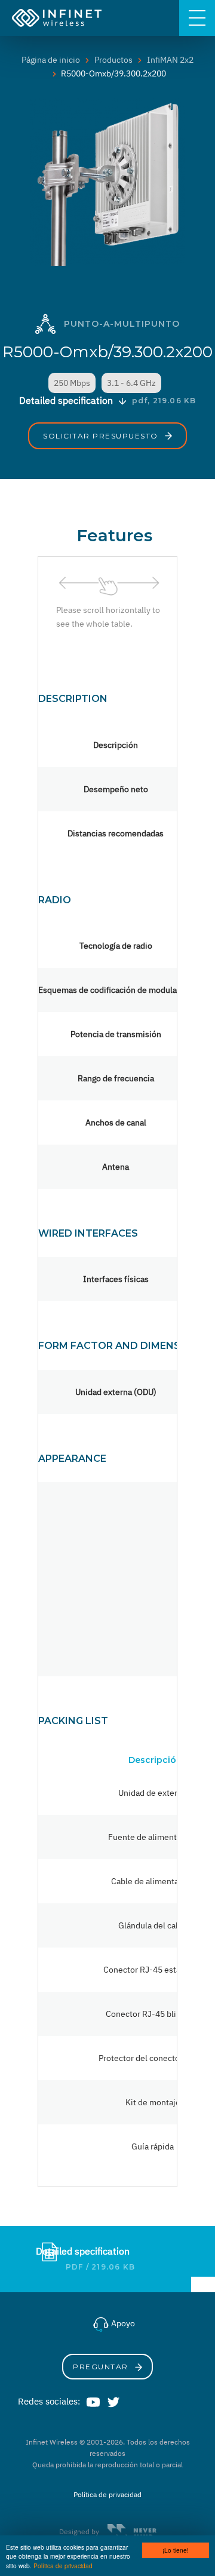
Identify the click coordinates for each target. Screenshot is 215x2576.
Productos (113, 60)
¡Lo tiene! (176, 2550)
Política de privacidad (63, 2566)
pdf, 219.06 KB (164, 401)
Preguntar (102, 2367)
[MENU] (197, 18)
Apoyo (122, 2323)
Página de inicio (51, 60)
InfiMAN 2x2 (170, 60)
